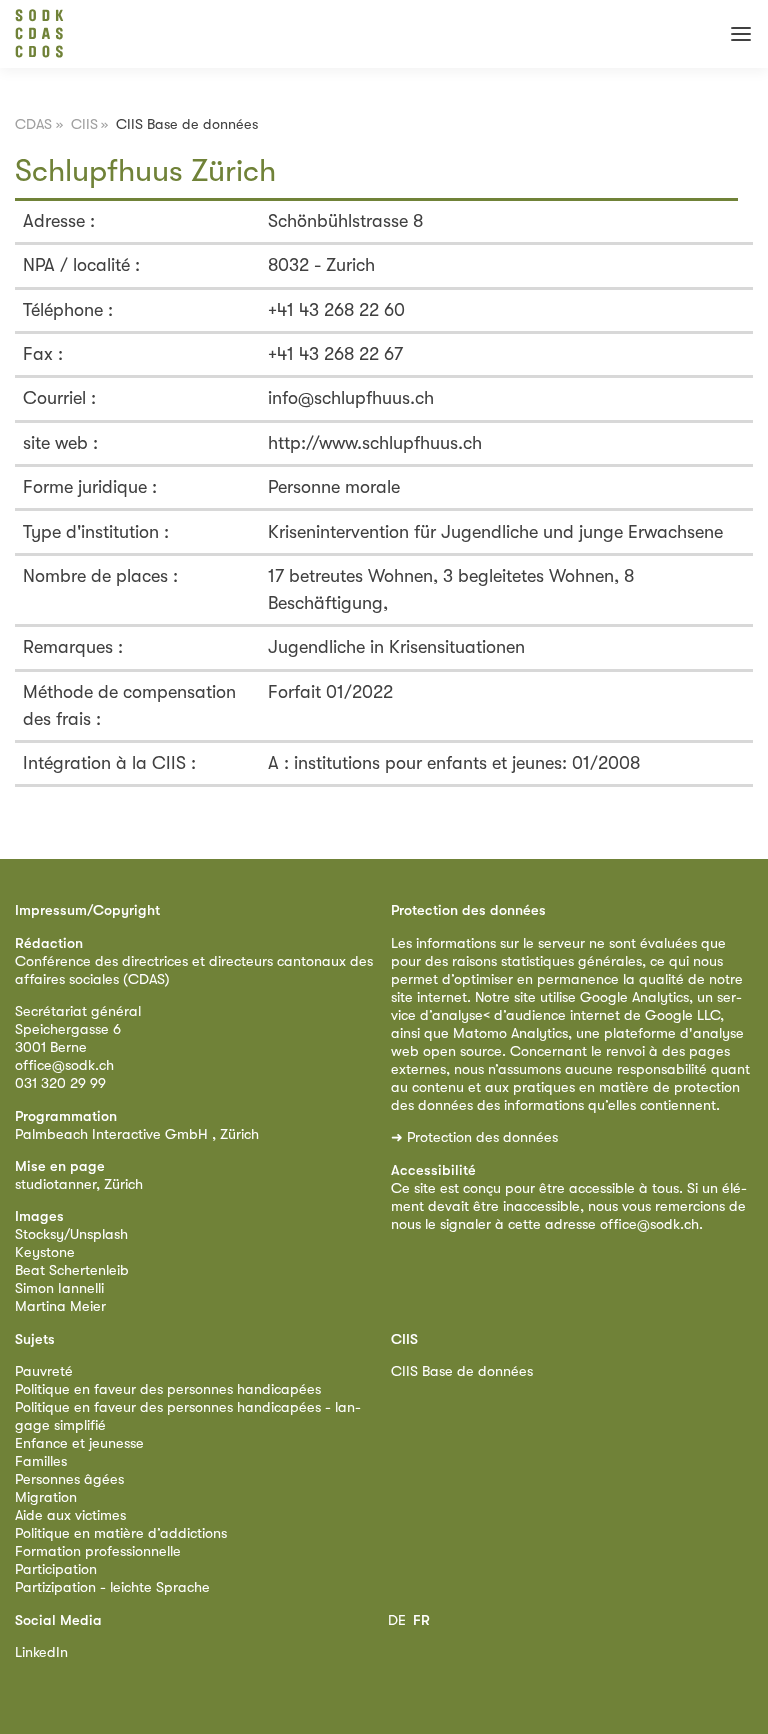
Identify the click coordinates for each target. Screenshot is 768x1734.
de (397, 1620)
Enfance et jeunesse (79, 1443)
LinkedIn (41, 1652)
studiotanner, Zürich (79, 1184)
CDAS (33, 124)
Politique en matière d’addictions (121, 1533)
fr (421, 1620)
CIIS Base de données (462, 1371)
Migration (46, 1497)
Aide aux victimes (70, 1515)
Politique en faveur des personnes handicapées (168, 1389)
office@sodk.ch (64, 1065)
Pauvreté (44, 1371)
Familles (41, 1461)
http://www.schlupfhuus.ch (375, 443)
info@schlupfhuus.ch (351, 398)
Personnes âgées (69, 1479)
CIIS (84, 124)
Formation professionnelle (98, 1551)
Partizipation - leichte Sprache (112, 1587)
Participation (56, 1569)
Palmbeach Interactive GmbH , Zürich (137, 1134)
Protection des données (482, 1137)
